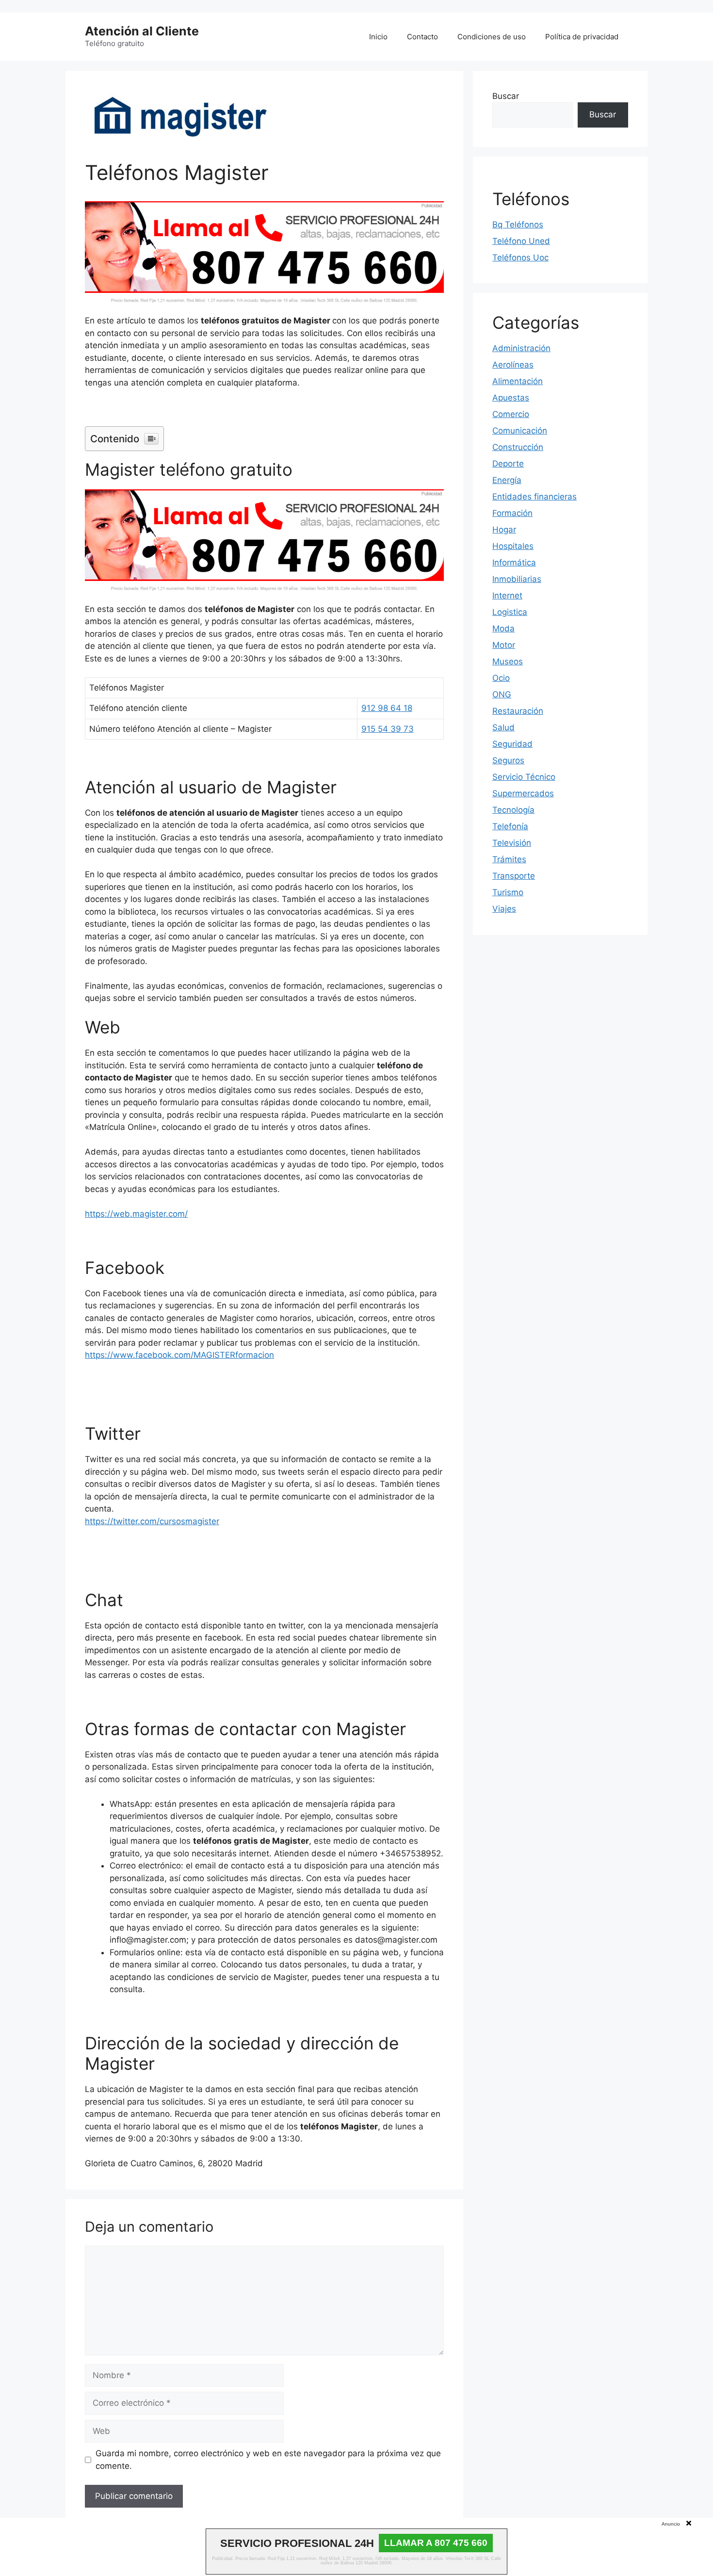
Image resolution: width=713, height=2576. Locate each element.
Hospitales (513, 546)
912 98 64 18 (387, 708)
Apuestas (511, 398)
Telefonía (510, 826)
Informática (514, 563)
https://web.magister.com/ (136, 1214)
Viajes (504, 909)
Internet (507, 596)
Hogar (504, 530)
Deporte (508, 464)
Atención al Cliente (142, 31)
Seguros (508, 760)
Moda (503, 628)
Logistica (510, 612)
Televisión (512, 843)
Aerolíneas (513, 365)
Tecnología (513, 810)
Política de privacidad (582, 37)
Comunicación (520, 431)
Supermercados (523, 793)
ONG (502, 694)
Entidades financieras (535, 497)
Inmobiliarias (517, 579)
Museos (508, 661)
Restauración (518, 711)
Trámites (509, 859)
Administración (521, 348)
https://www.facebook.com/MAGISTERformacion (179, 1355)
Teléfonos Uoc (520, 258)
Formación (512, 513)
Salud (503, 727)
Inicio (378, 37)
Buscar (506, 96)
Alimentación (518, 381)
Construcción (518, 447)
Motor (504, 645)
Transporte (514, 876)
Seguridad (512, 744)
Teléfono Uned (521, 241)
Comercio (511, 414)
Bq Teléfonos (518, 225)
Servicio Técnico (524, 777)
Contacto (422, 37)
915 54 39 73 (388, 729)
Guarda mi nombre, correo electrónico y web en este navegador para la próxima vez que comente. (268, 2460)
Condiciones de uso (492, 37)
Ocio (501, 678)
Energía (507, 480)
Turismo (508, 892)
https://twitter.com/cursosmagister (152, 1521)
